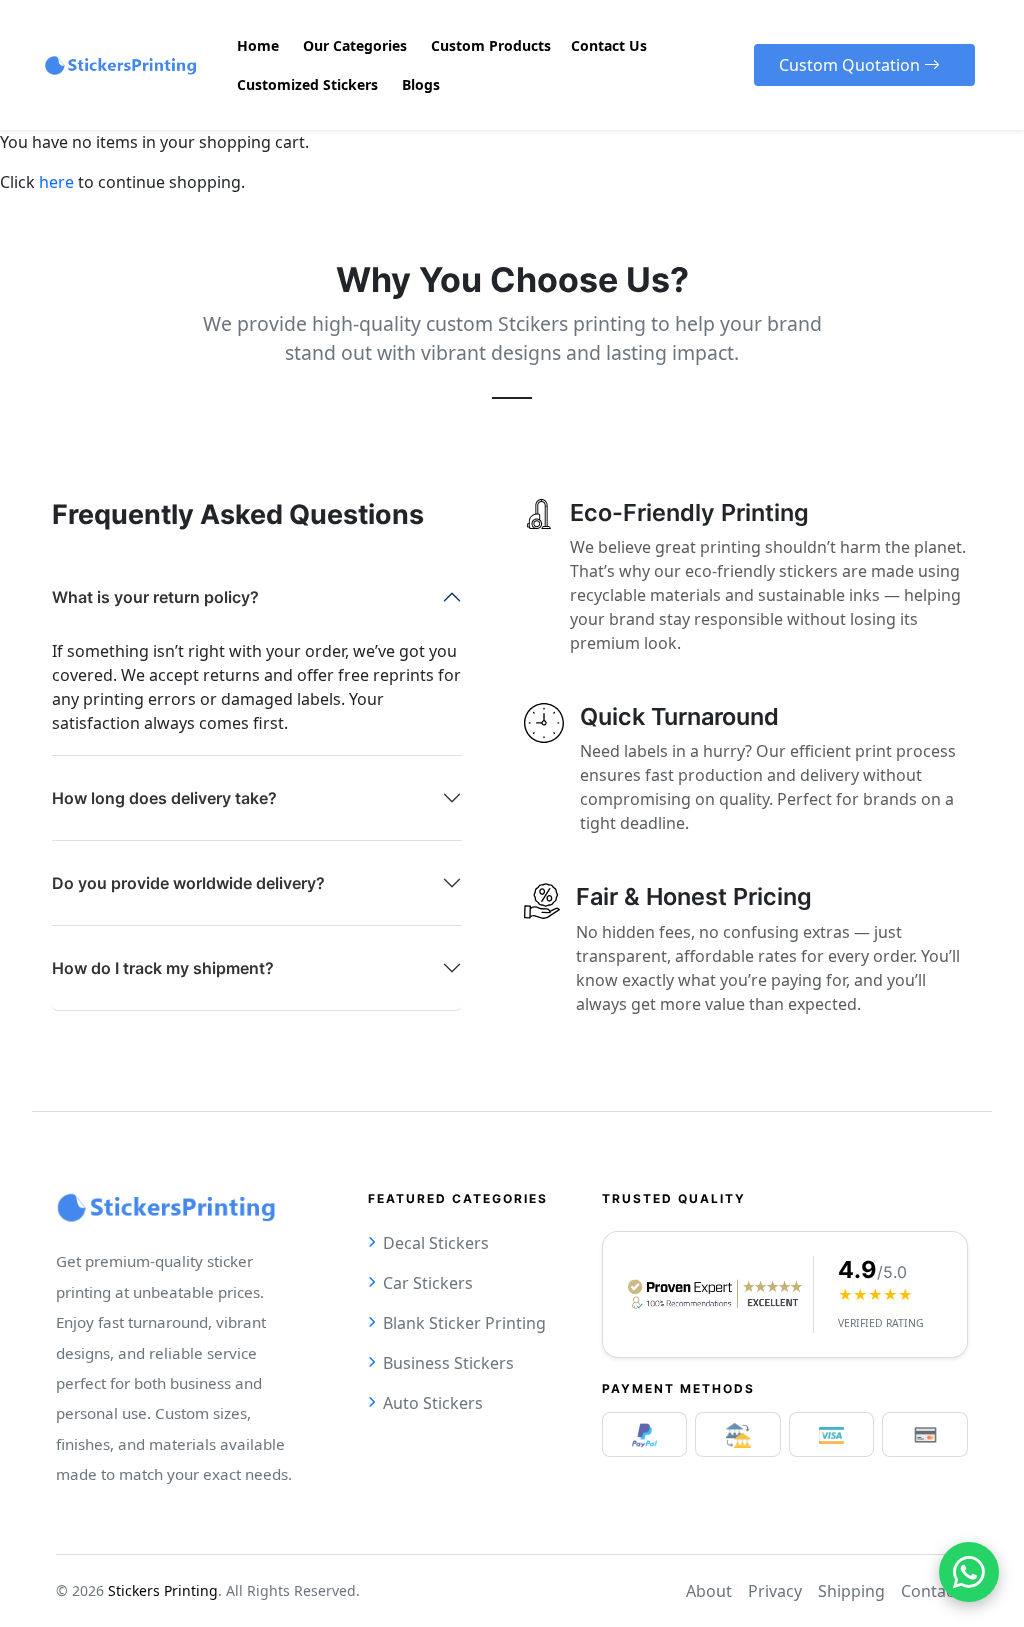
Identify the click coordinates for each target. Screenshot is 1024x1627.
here (56, 182)
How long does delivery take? (164, 798)
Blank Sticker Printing (464, 1323)
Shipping (851, 1591)
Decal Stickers (436, 1243)
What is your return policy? (155, 597)
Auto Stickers (433, 1403)
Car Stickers (428, 1283)
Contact (930, 1591)
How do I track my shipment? (163, 968)
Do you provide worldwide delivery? (188, 883)
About (709, 1591)
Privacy (775, 1591)
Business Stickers (448, 1363)
